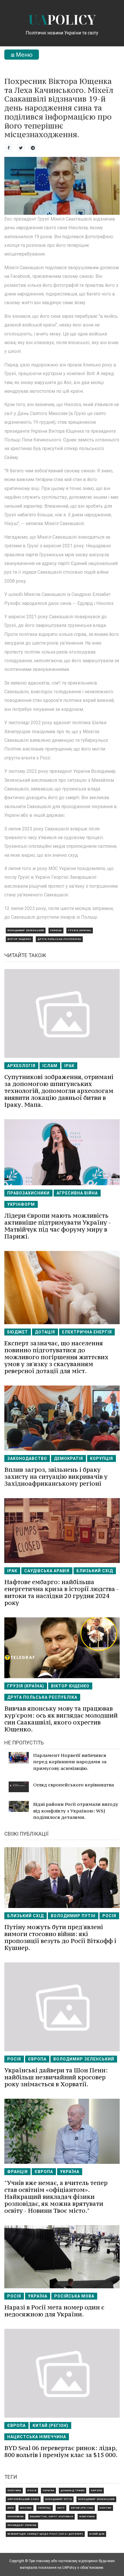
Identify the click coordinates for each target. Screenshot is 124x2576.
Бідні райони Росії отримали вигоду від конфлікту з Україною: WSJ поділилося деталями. (76, 1811)
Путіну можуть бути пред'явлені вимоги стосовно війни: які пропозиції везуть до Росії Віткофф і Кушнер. (60, 1937)
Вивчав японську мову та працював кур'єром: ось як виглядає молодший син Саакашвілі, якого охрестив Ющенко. (61, 1719)
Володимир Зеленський (26, 930)
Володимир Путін (73, 1916)
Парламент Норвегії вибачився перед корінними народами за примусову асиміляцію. (70, 1762)
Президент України (22, 2525)
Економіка (16, 2517)
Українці (45, 2508)
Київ (11, 2508)
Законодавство (27, 1458)
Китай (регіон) (50, 2425)
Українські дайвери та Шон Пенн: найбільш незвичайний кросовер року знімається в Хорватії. (56, 2077)
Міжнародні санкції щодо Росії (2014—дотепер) (45, 2534)
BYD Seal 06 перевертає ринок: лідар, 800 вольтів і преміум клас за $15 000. (61, 2451)
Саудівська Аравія (47, 1571)
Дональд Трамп (73, 2490)
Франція (17, 2172)
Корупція (102, 1458)
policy (62, 20)
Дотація (45, 1332)
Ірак (69, 1066)
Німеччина (87, 2517)
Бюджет (18, 1332)
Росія (109, 1916)
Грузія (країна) (80, 930)
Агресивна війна (77, 1193)
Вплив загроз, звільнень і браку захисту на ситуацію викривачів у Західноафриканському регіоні (56, 1477)
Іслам (50, 1066)
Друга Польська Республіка (59, 939)
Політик (105, 2508)
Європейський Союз (23, 2499)
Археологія (21, 1066)
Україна (56, 930)
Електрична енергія (87, 1332)
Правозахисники (28, 1193)
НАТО (61, 2508)
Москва (26, 2508)
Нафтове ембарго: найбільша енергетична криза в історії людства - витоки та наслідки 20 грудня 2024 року (62, 1592)
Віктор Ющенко (19, 939)
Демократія (68, 1458)
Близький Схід (95, 1571)
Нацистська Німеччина (37, 2437)
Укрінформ (21, 1204)
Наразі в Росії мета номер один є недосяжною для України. (54, 2311)
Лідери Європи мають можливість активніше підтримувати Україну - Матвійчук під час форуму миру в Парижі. (58, 1226)
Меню (24, 55)
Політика (14, 2490)
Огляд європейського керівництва (74, 1785)
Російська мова (74, 2296)
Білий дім (97, 2534)
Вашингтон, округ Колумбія (51, 2517)
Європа (37, 2059)
